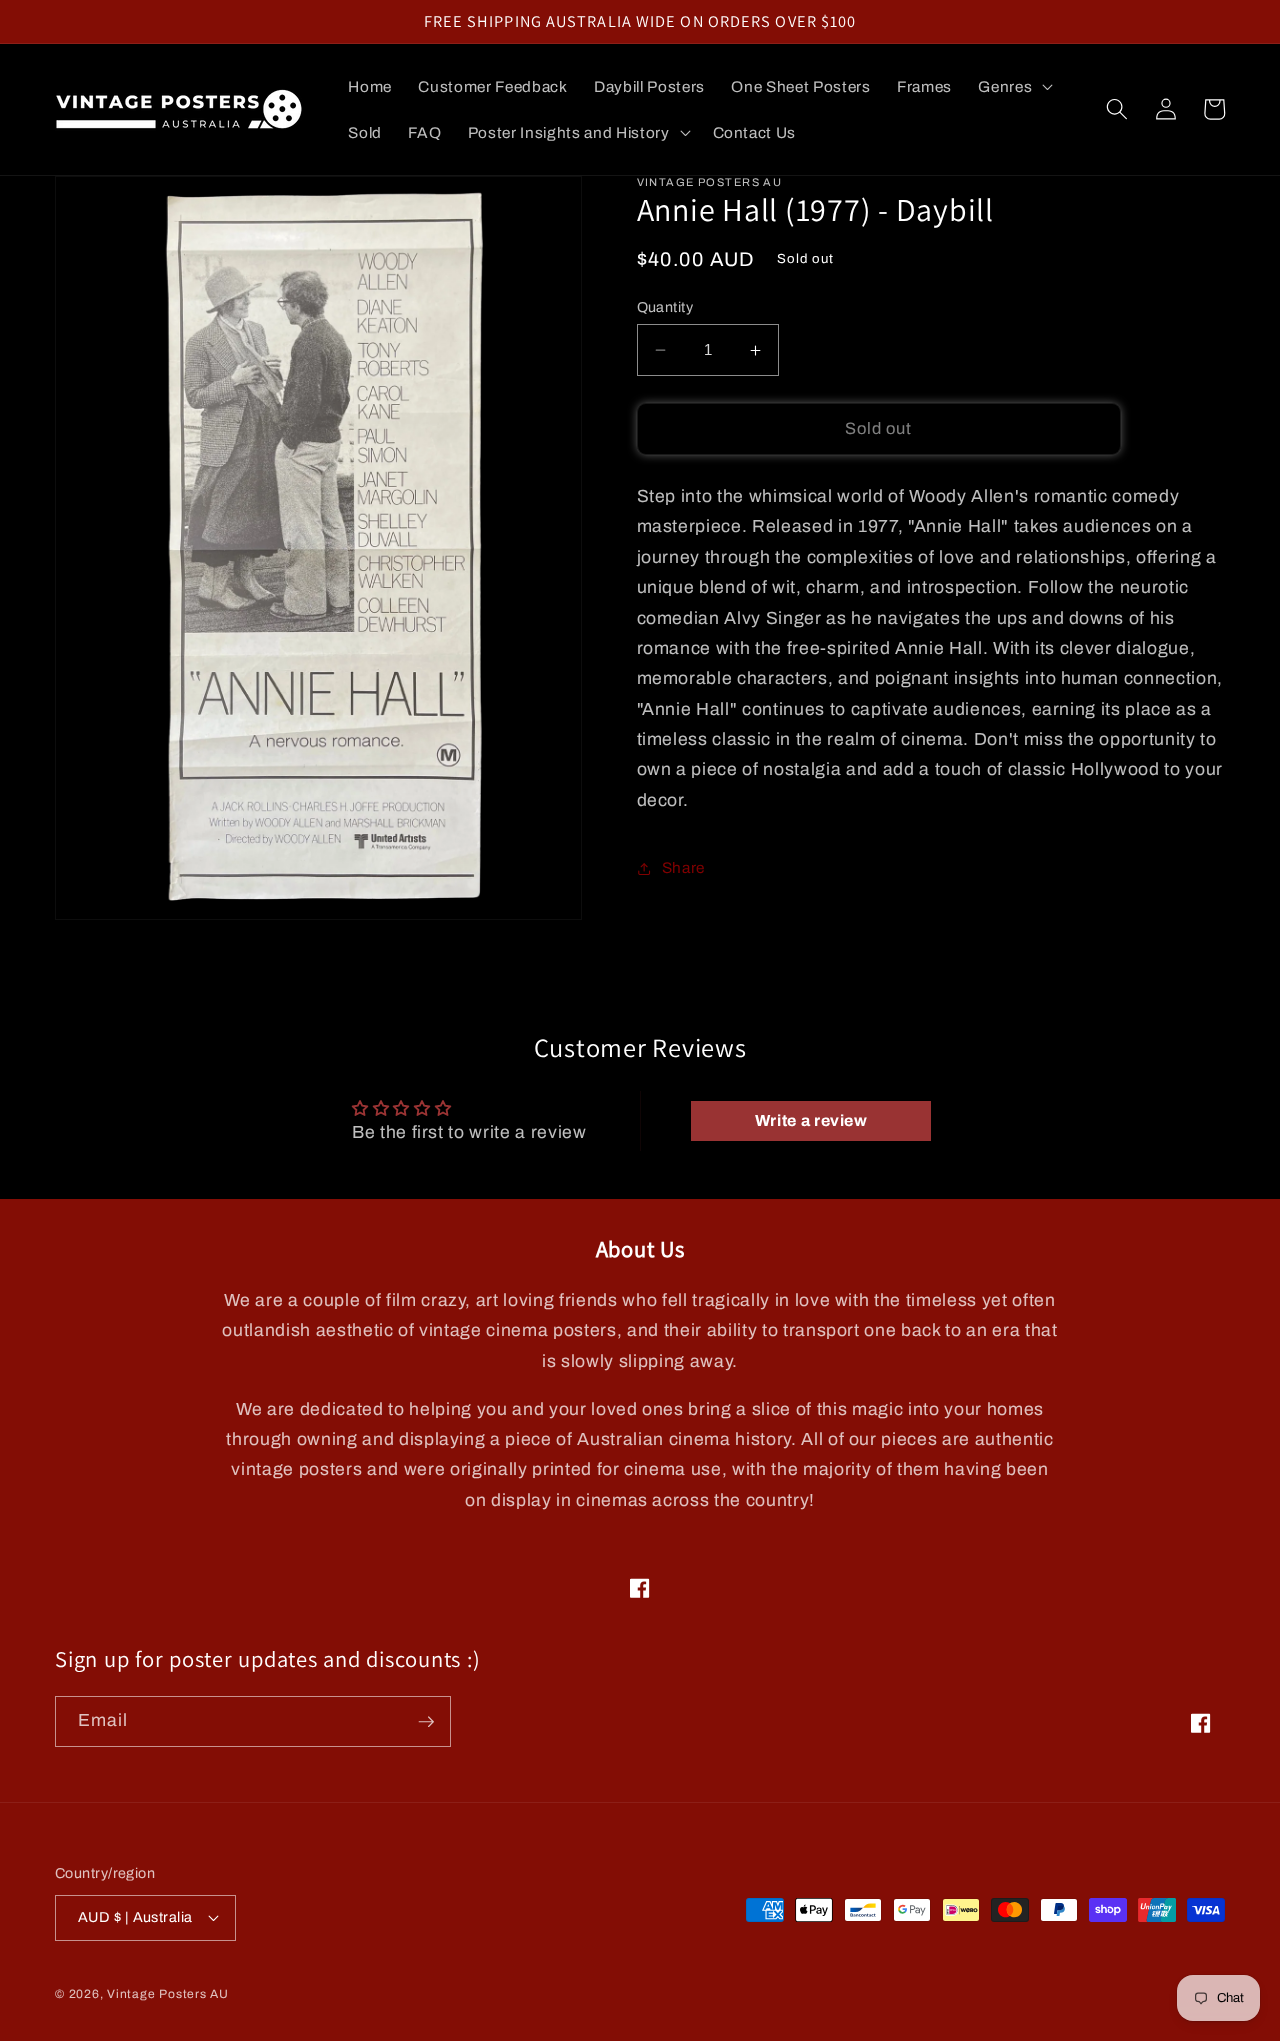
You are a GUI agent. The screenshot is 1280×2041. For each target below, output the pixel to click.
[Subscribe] (426, 1722)
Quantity (665, 307)
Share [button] (683, 867)
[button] (1013, 87)
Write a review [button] (811, 1120)
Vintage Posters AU (168, 1994)
